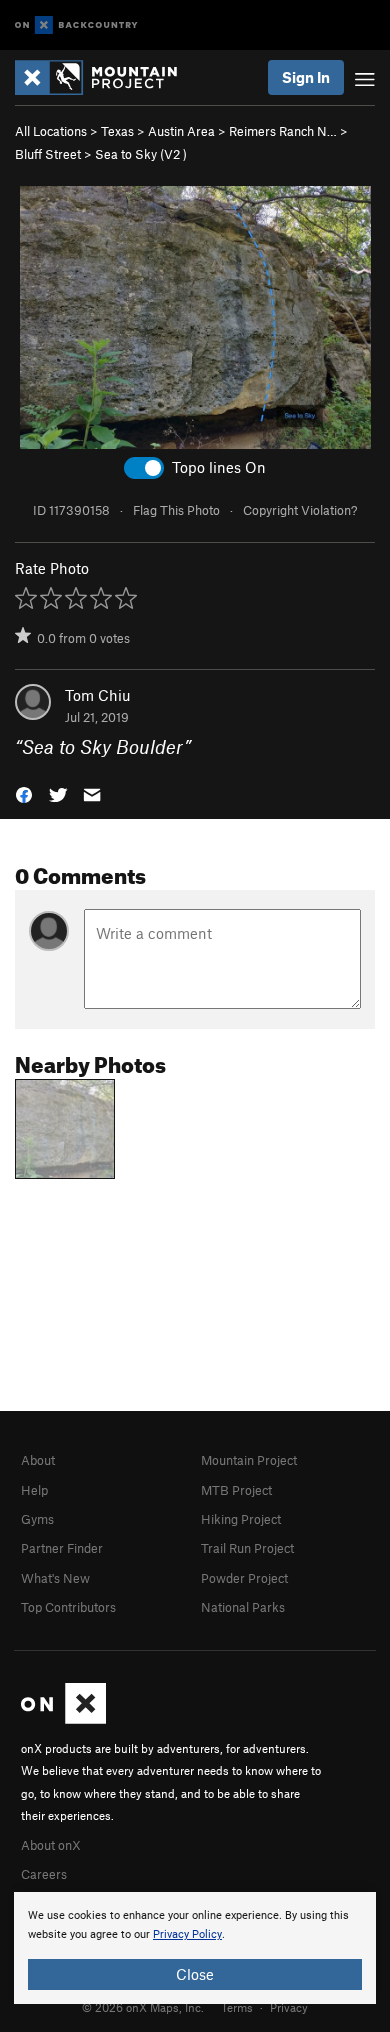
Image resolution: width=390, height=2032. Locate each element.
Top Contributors (68, 1607)
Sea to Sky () (141, 154)
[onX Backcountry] (76, 25)
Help (34, 1490)
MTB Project (236, 1490)
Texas (117, 131)
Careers (44, 1874)
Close (195, 1974)
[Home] (106, 77)
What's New (55, 1578)
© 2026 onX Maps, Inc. (143, 2007)
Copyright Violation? (300, 510)
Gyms (37, 1519)
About (38, 1460)
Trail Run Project (247, 1548)
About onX (51, 1845)
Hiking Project (241, 1519)
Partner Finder (62, 1548)
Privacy (289, 2007)
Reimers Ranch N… (283, 131)
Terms (237, 2007)
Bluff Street (48, 154)
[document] (195, 1948)
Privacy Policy (187, 1934)
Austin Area (181, 131)
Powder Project (244, 1578)
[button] (24, 793)
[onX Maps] (63, 1719)
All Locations (51, 131)
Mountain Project (249, 1460)
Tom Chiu (98, 695)
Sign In (306, 77)
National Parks (243, 1607)
